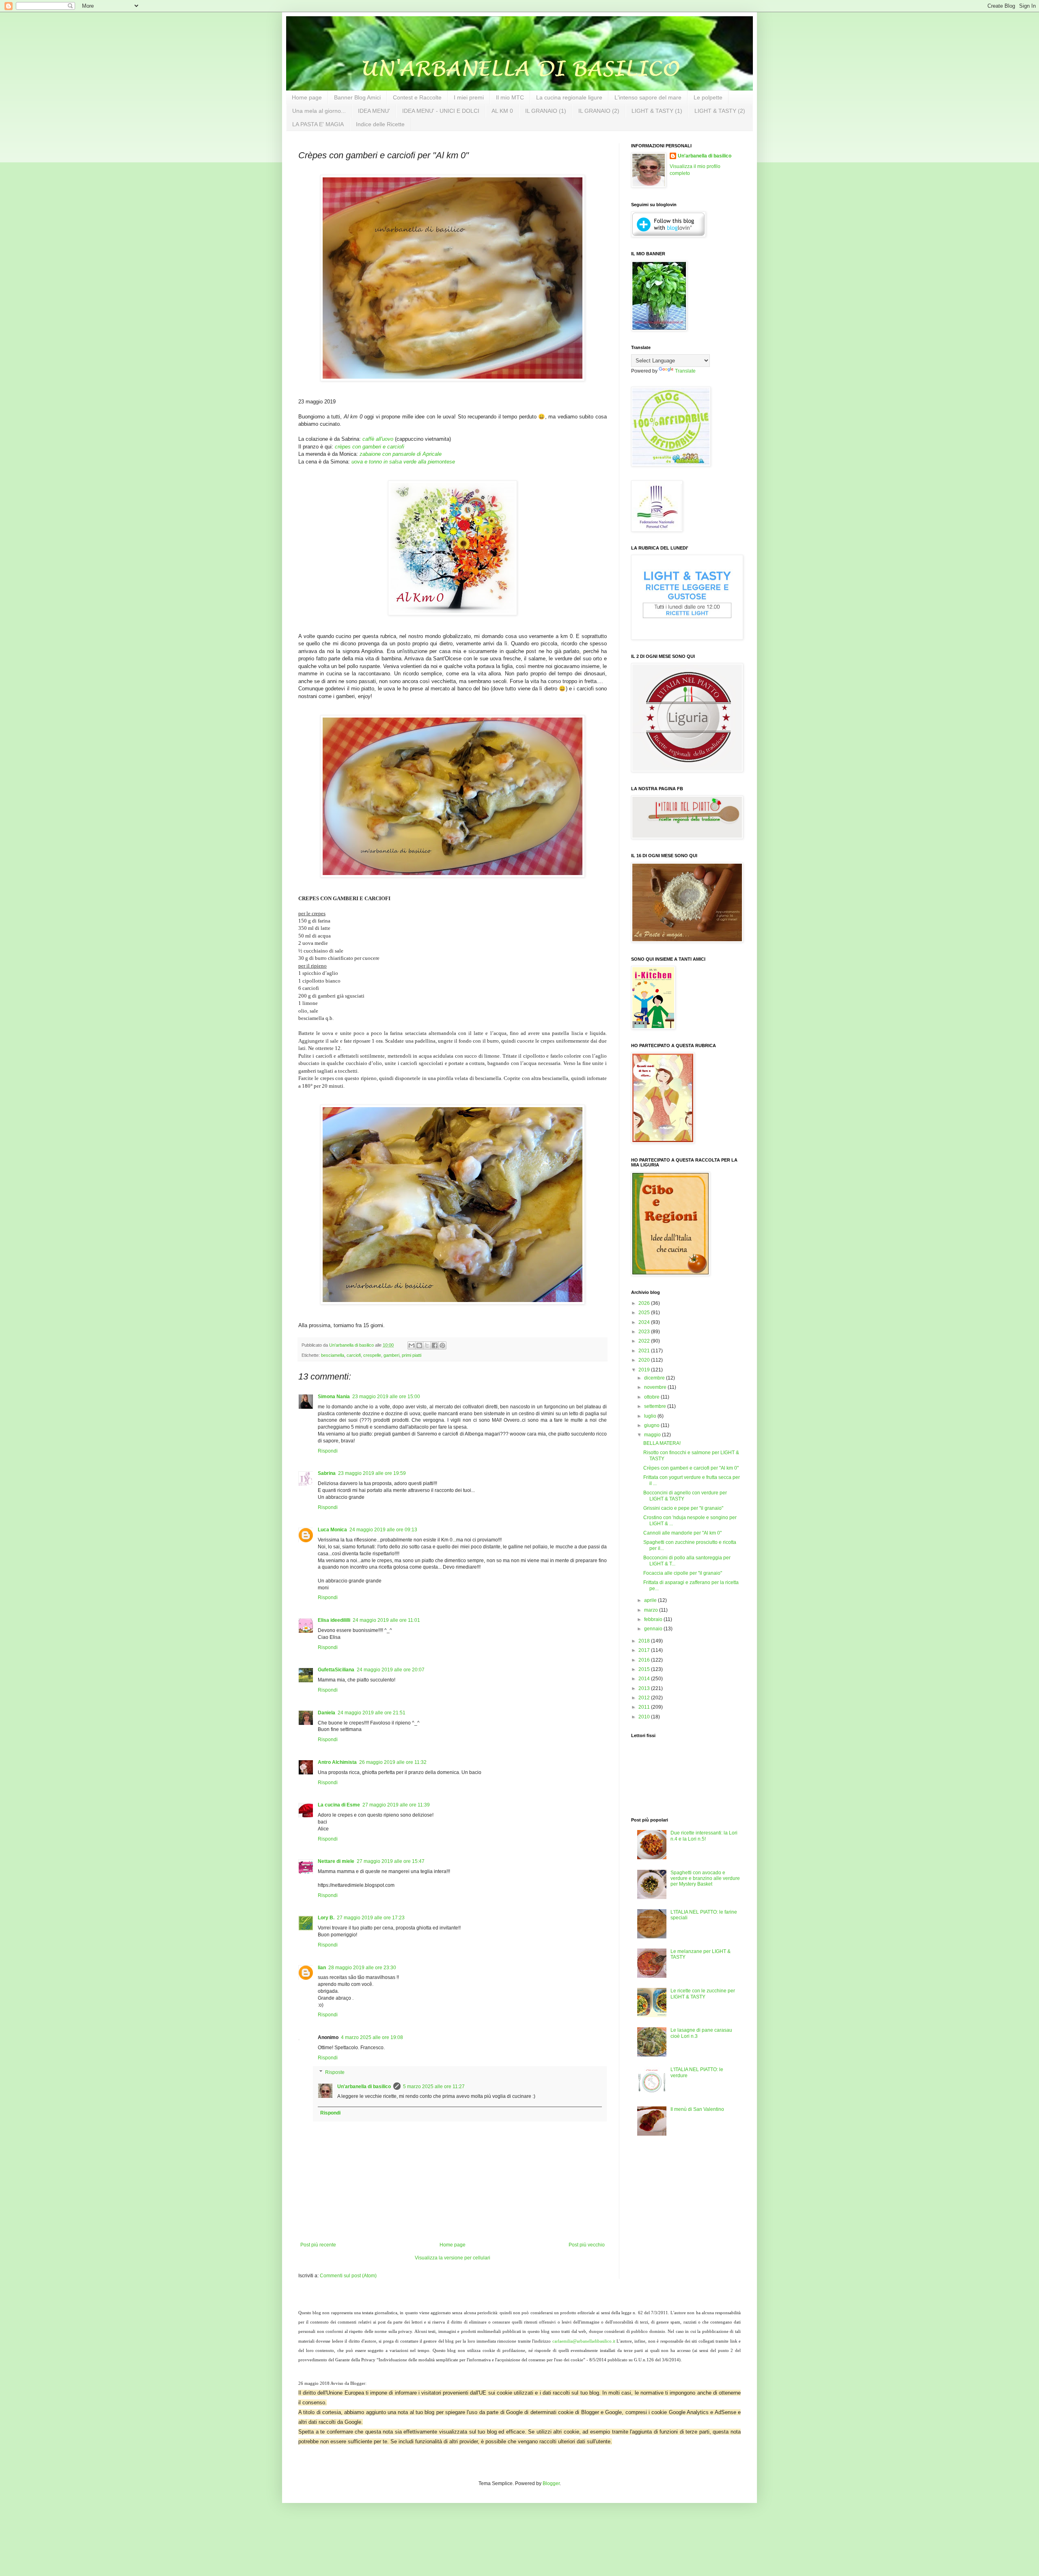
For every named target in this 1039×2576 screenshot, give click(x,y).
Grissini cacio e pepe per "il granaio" (683, 1508)
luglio (651, 1416)
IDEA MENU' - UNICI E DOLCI (441, 111)
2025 (645, 1313)
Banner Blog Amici (357, 97)
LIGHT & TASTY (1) (657, 111)
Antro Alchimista (337, 1762)
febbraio (654, 1619)
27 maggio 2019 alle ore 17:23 (371, 1918)
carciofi (354, 1355)
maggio (653, 1435)
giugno (652, 1425)
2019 (645, 1370)
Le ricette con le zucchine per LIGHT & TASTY (703, 1994)
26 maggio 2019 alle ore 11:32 (393, 1762)
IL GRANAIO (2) (599, 111)
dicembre (655, 1378)
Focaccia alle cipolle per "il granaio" (683, 1573)
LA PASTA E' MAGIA (318, 124)
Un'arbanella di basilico (364, 2087)
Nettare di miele (336, 1861)
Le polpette (708, 97)
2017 (645, 1650)
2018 (645, 1641)
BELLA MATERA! (662, 1443)
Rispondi (328, 1451)
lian (322, 1968)
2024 (645, 1322)
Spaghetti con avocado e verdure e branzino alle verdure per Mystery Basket (705, 1879)
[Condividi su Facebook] (435, 1345)
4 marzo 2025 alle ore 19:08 (372, 2037)
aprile (651, 1600)
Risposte (335, 2072)
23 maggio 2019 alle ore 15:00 (386, 1397)
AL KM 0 (502, 111)
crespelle (372, 1355)
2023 (645, 1332)
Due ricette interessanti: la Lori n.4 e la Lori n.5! (704, 1836)
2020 (645, 1360)
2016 (645, 1660)
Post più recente (318, 2245)
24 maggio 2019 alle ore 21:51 (372, 1713)
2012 (645, 1698)
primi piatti (412, 1355)
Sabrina (327, 1473)
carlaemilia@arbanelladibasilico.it (584, 2341)
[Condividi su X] (427, 1345)
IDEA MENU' (374, 111)
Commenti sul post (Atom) (348, 2276)
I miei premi (469, 97)
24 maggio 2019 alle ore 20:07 (391, 1670)
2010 (645, 1717)
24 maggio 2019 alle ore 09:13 (383, 1530)
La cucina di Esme (339, 1805)
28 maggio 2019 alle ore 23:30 (362, 1968)
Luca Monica (332, 1530)
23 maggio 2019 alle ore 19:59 (372, 1473)
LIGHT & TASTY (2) (720, 111)
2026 (645, 1303)
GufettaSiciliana (336, 1670)
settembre (656, 1406)
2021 (645, 1351)
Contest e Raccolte (417, 97)
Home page (307, 97)
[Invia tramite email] (412, 1345)
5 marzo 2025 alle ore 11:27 (434, 2087)
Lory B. (326, 1918)
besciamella (333, 1355)
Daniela (327, 1713)
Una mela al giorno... (319, 111)
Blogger (551, 2483)
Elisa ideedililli (334, 1620)
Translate (685, 371)
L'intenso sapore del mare (648, 97)
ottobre (652, 1397)
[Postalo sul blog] (419, 1345)
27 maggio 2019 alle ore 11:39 (396, 1805)
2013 (645, 1688)
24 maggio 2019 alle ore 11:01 (386, 1620)
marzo (652, 1610)
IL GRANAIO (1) (546, 111)
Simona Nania (334, 1397)
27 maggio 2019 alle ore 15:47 (391, 1861)
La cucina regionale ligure (569, 97)
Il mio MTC (510, 97)
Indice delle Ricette (380, 124)
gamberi (391, 1355)
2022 (645, 1341)
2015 (645, 1669)
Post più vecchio (587, 2245)
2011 (645, 1707)
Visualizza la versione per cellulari (453, 2258)
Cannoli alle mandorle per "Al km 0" (682, 1533)
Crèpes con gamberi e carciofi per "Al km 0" (691, 1468)
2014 (645, 1679)
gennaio (654, 1629)
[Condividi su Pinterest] (442, 1345)
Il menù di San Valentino (697, 2109)
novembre (656, 1387)
